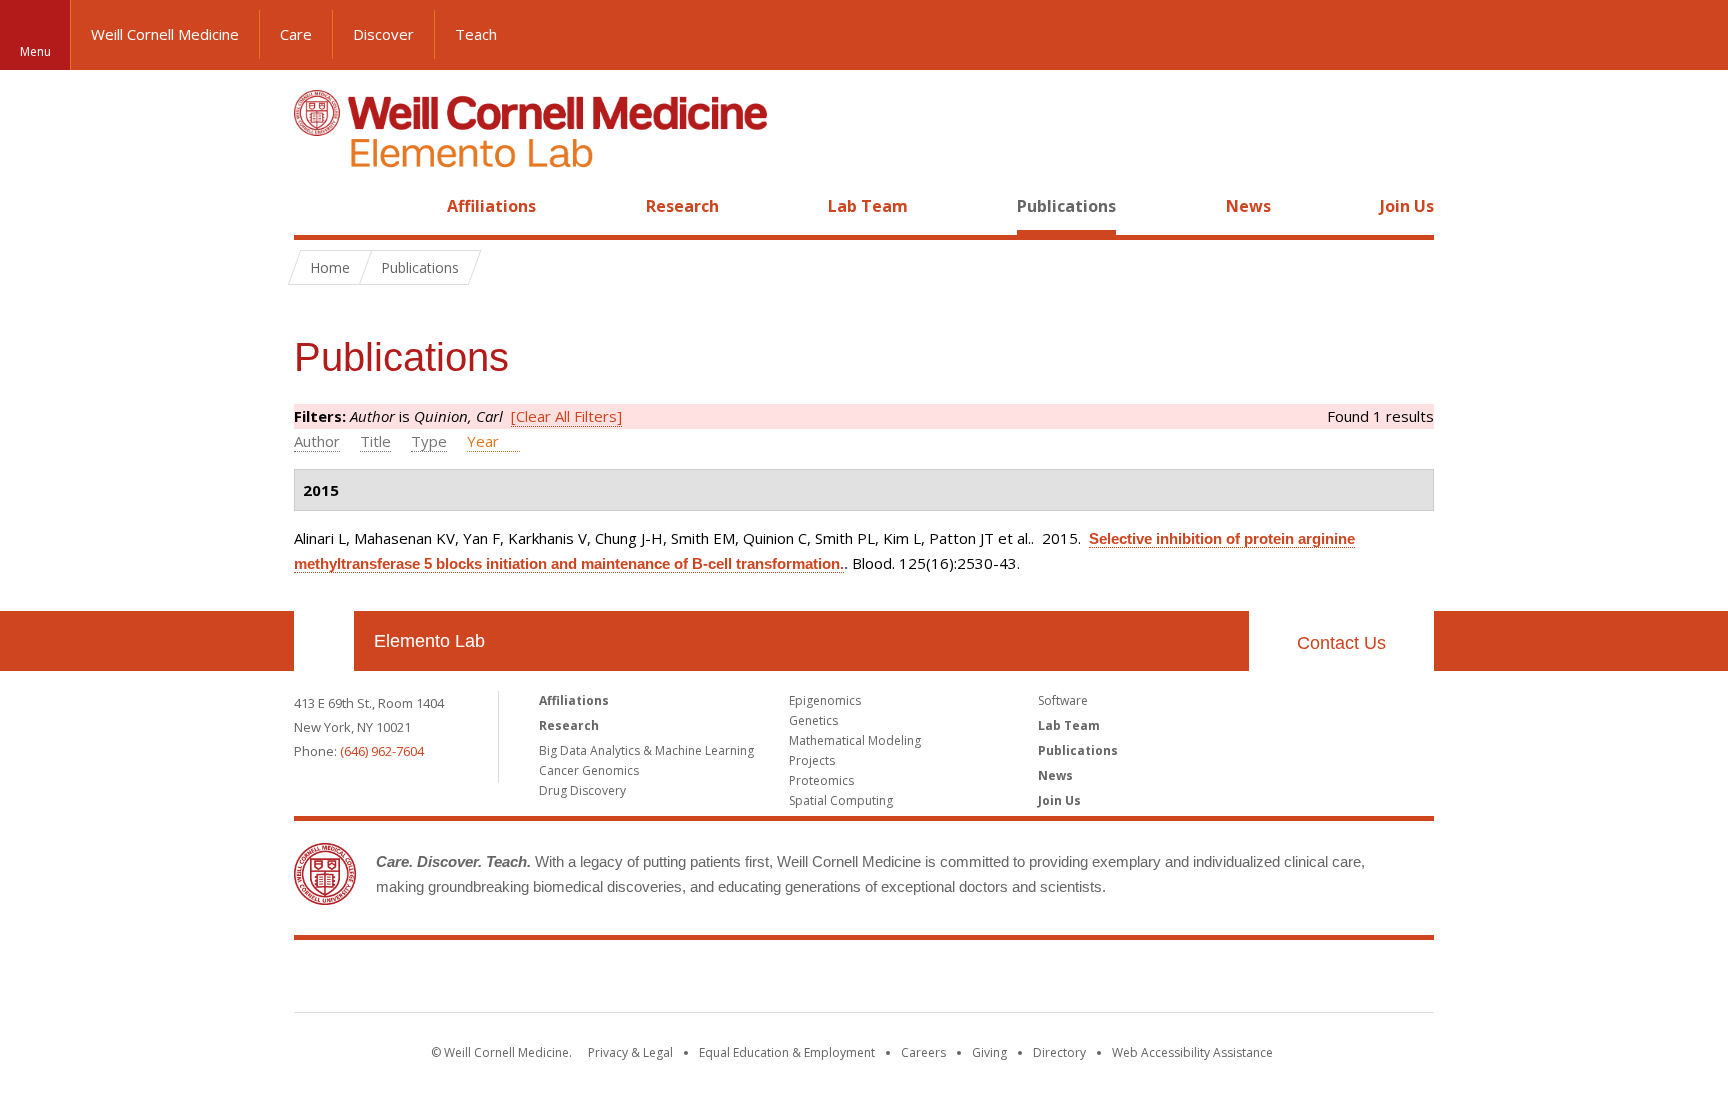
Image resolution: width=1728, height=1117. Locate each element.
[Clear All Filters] (566, 416)
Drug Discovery (582, 790)
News (1248, 206)
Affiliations (491, 206)
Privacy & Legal (630, 1052)
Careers (923, 1052)
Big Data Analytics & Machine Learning (646, 750)
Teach (476, 34)
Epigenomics (825, 700)
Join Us (1407, 206)
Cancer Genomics (589, 770)
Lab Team (868, 206)
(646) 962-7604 (382, 751)
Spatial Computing (841, 800)
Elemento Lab (429, 641)
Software (1063, 700)
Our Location (324, 641)
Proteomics (821, 780)
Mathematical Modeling (855, 740)
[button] (1693, 35)
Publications (1066, 206)
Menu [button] (35, 51)
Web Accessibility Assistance (1192, 1052)
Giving (989, 1052)
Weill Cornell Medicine (165, 34)
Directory (1059, 1052)
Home (316, 206)
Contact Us (1341, 643)
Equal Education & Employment (787, 1052)
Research (682, 206)
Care (296, 34)
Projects (812, 760)
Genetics (813, 720)
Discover (383, 34)
